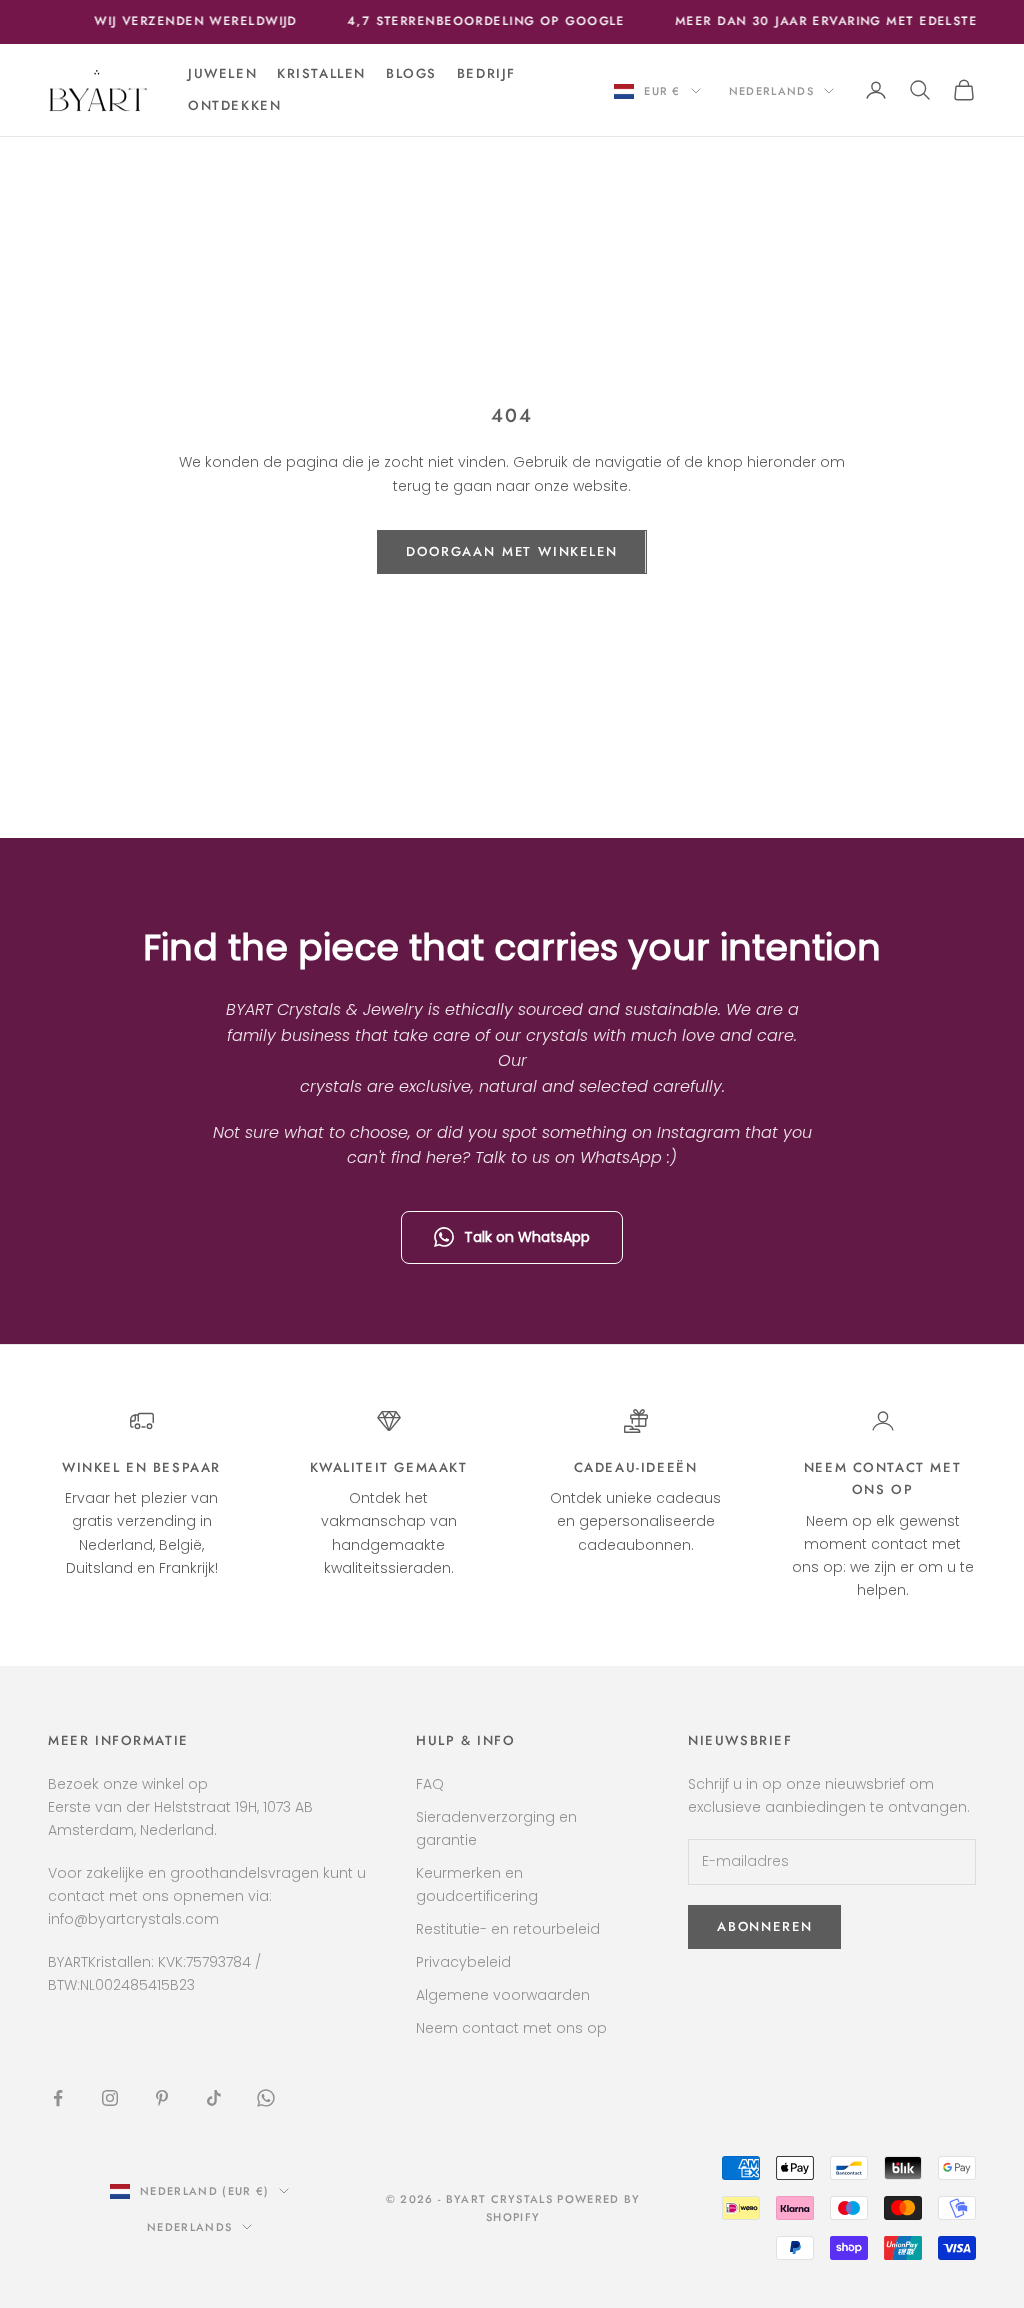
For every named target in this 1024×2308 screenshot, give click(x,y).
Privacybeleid (463, 1962)
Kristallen (321, 73)
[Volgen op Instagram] (110, 2098)
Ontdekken (234, 105)
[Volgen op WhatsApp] (266, 2098)
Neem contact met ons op (511, 2028)
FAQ (430, 1784)
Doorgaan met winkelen (511, 551)
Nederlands (771, 91)
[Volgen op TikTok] (214, 2098)
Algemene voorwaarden (503, 1995)
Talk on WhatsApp (527, 1237)
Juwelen (222, 73)
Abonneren (764, 1926)
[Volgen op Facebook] (58, 2098)
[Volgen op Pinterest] (162, 2098)
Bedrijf (486, 73)
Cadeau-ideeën (636, 1467)
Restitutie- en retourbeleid (508, 1929)
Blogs (411, 73)
